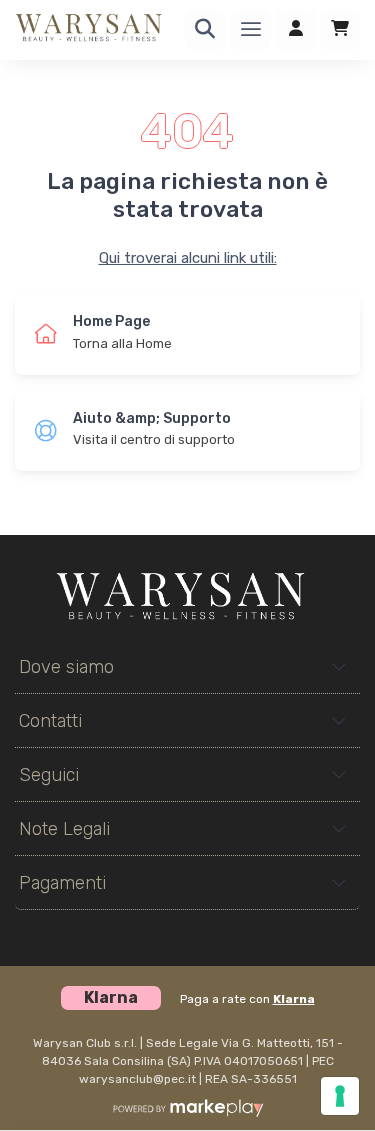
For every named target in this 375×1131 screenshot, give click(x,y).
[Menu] (251, 30)
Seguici (49, 775)
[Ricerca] (205, 30)
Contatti (50, 721)
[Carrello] (340, 30)
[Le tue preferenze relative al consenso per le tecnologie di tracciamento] (340, 1096)
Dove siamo (66, 667)
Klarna (294, 999)
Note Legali (64, 829)
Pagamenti (62, 883)
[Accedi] (296, 30)
